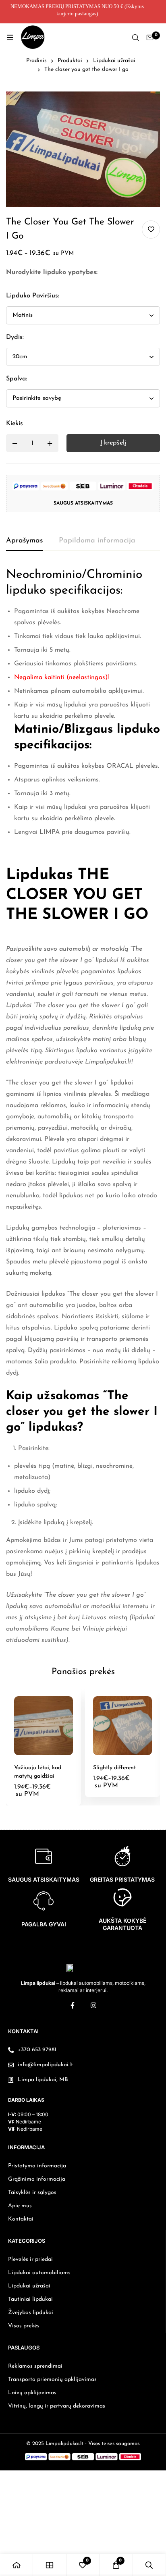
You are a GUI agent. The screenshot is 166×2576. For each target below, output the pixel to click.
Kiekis (15, 424)
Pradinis (36, 61)
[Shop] (50, 2565)
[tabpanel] (83, 1106)
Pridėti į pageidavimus (151, 230)
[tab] (24, 541)
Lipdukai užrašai (114, 61)
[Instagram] (93, 2005)
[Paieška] (135, 37)
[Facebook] (73, 2005)
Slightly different (114, 1768)
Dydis (15, 337)
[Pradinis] (17, 2565)
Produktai (70, 61)
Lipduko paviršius (33, 296)
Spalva (17, 379)
